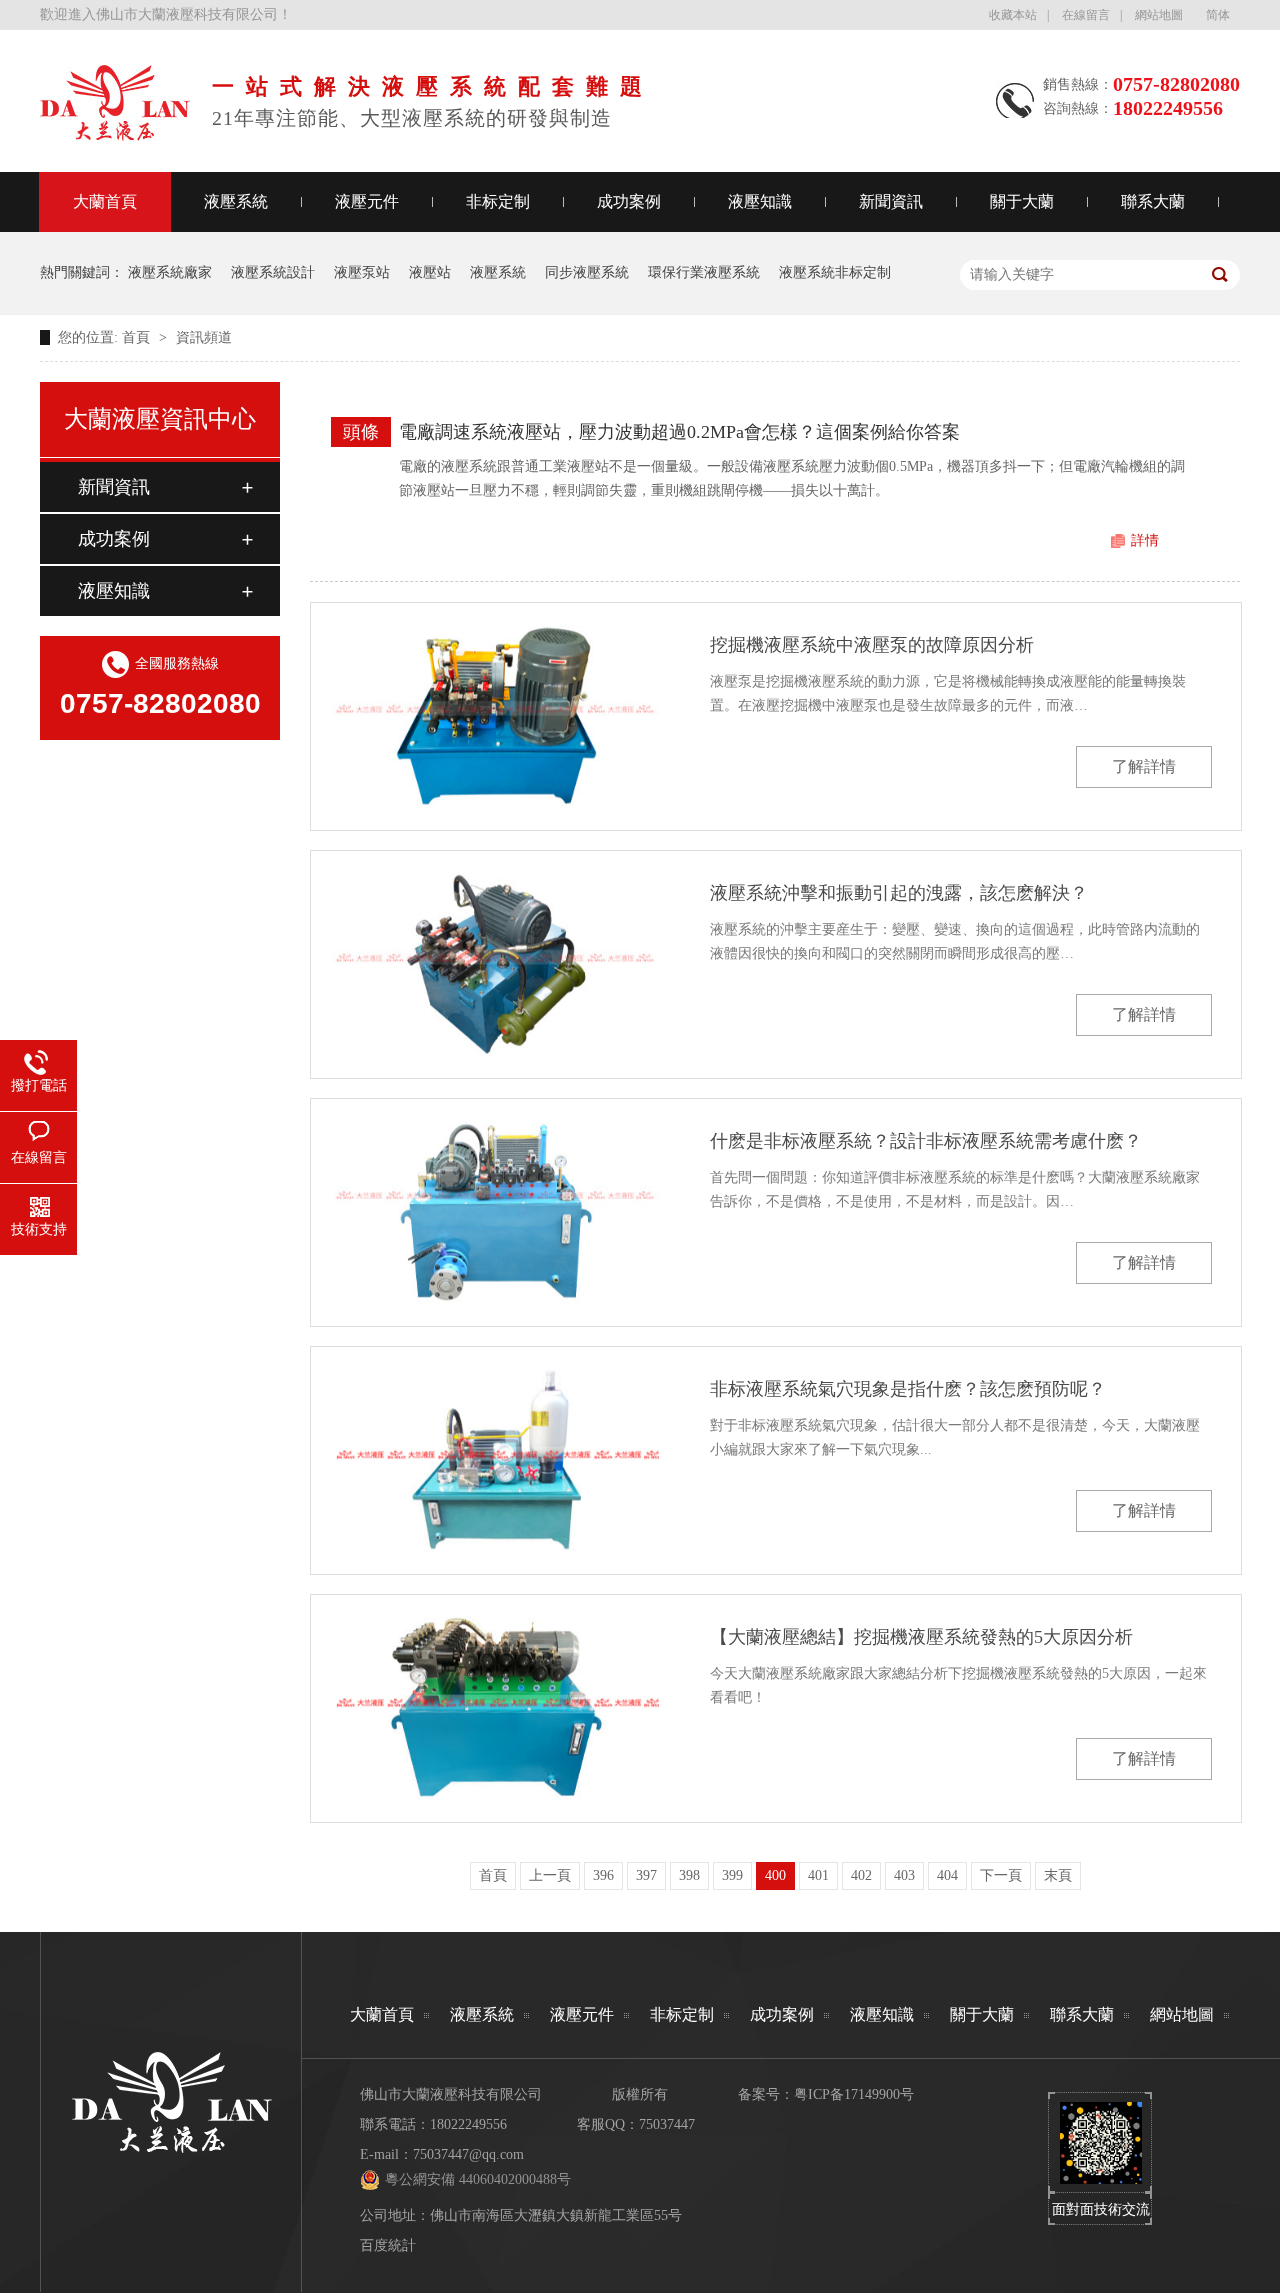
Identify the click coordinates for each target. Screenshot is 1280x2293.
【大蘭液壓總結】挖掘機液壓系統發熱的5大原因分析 (921, 1637)
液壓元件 (367, 201)
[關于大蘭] (115, 135)
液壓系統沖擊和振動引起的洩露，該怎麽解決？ (899, 893)
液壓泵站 (362, 272)
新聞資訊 (891, 201)
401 (818, 1875)
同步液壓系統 (587, 272)
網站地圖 (1159, 15)
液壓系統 (236, 201)
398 (689, 1875)
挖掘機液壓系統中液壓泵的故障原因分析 (872, 645)
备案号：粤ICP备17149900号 (826, 2094)
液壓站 (430, 272)
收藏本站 (1013, 15)
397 (646, 1875)
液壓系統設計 (273, 272)
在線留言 (1086, 15)
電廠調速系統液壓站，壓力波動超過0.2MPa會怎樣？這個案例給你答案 (679, 432)
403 (904, 1875)
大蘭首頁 (105, 201)
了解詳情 (1144, 766)
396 (603, 1875)
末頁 (1058, 1875)
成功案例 (629, 201)
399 (732, 1875)
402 (861, 1875)
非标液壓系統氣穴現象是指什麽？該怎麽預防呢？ (908, 1389)
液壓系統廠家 (170, 272)
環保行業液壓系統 (704, 272)
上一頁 (550, 1875)
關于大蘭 (1022, 201)
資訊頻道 (204, 337)
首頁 (138, 337)
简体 (1218, 15)
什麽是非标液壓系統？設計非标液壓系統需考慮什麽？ (926, 1141)
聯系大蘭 (1153, 201)
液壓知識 (760, 201)
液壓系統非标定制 (835, 272)
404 (947, 1875)
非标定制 (498, 201)
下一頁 (1001, 1875)
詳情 (1145, 540)
